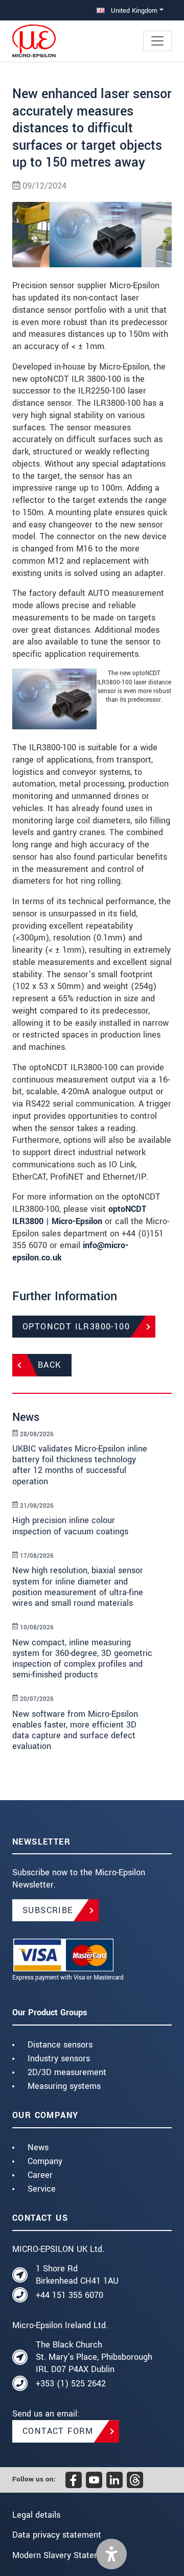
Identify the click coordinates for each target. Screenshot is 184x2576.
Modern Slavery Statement (63, 2555)
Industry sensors (59, 2058)
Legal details (36, 2515)
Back (50, 1365)
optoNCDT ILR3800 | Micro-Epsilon (79, 1215)
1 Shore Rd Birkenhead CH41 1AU (77, 2275)
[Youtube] (94, 2480)
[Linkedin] (114, 2480)
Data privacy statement (57, 2535)
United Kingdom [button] (133, 10)
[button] (111, 2554)
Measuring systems (64, 2086)
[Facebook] (74, 2480)
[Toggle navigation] (157, 41)
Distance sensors (60, 2045)
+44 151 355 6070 (70, 2295)
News (38, 2147)
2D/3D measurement (67, 2072)
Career (40, 2175)
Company (45, 2161)
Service (42, 2189)
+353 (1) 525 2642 (71, 2384)
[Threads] (135, 2480)
